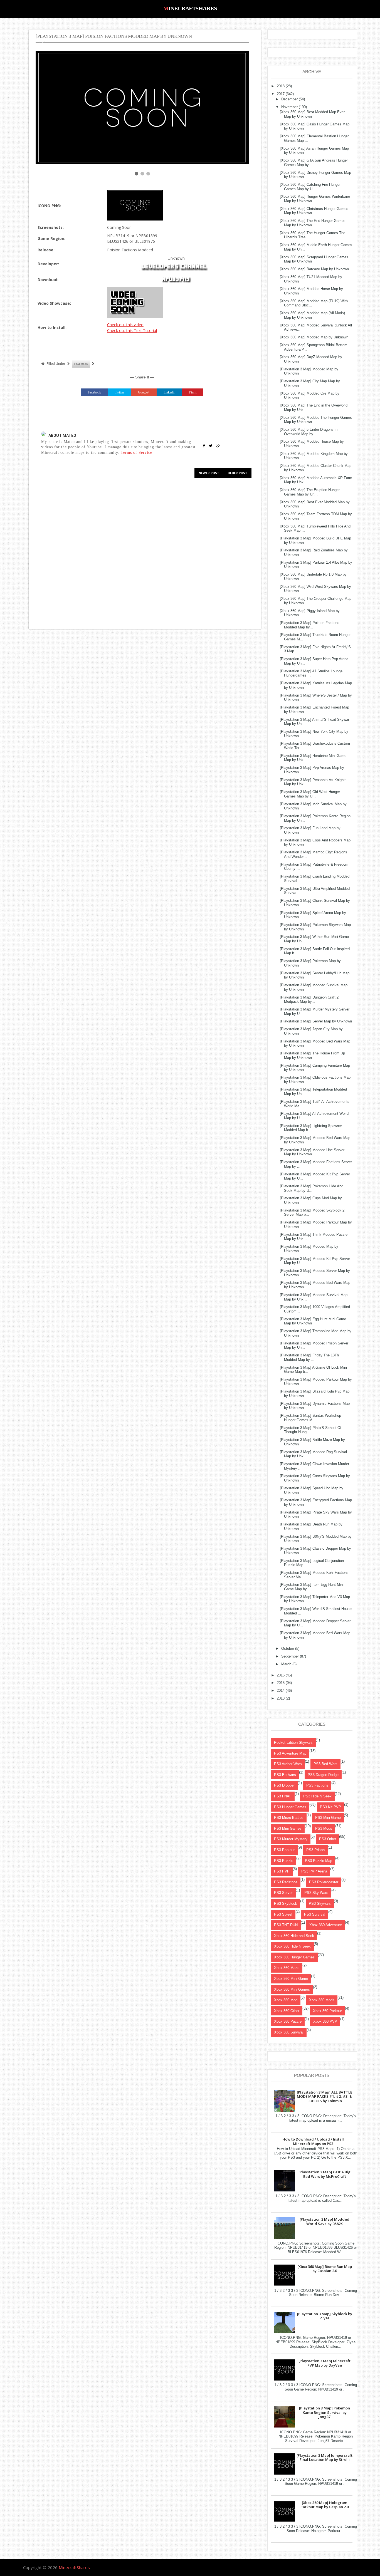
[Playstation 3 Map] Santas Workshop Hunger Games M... (310, 1418)
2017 (281, 94)
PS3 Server (283, 1893)
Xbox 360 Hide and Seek (294, 1936)
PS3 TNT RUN (286, 1925)
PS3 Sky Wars (316, 1893)
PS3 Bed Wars (325, 1764)
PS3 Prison (315, 1850)
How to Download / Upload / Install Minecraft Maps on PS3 (313, 2141)
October (288, 1649)
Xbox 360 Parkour (327, 2011)
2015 (281, 1683)
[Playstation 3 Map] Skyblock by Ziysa (325, 2316)
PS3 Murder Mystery (291, 1839)
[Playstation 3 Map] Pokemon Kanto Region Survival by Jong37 (325, 2412)
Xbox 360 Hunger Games (294, 1957)
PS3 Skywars (320, 1903)
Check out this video (125, 325)
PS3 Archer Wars (288, 1764)
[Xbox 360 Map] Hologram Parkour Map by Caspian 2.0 (325, 2505)
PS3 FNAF (283, 1796)
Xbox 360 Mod (286, 2000)
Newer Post (209, 473)
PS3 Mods (81, 364)
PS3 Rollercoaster (324, 1882)
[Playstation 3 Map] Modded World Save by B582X (325, 2221)
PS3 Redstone (286, 1882)
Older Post (237, 473)
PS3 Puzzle (284, 1861)
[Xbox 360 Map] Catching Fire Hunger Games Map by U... (310, 187)
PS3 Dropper (284, 1785)
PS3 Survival (315, 1914)
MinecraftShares (190, 8)
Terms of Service (136, 452)
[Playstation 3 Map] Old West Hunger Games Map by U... (310, 794)
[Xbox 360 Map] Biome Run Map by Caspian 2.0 (325, 2269)
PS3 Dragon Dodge (323, 1775)
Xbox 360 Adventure (326, 1925)
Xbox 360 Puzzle (288, 2021)
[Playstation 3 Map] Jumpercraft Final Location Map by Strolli (325, 2458)
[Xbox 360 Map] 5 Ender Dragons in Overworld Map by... (309, 432)
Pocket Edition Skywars (293, 1742)
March (286, 1664)
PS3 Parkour (284, 1850)
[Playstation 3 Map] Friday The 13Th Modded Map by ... (309, 1357)
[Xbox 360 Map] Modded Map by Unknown (314, 337)
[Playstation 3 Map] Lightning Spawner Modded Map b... (311, 1128)
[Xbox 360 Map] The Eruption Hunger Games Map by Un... (310, 492)
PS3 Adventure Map (290, 1753)
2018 (281, 86)
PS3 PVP (282, 1871)
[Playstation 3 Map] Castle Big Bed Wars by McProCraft (325, 2174)
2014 (281, 1691)
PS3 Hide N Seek (317, 1796)
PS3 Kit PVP (330, 1807)
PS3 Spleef (283, 1914)
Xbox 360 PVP (325, 2021)
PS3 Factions (317, 1785)
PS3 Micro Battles (289, 1818)
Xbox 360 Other (287, 2011)
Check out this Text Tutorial (132, 330)
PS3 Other (328, 1839)
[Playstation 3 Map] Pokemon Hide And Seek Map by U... (312, 1188)
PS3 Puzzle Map (319, 1861)
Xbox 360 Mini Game (291, 1979)
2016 (281, 1675)
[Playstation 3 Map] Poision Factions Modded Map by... (310, 625)
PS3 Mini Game (328, 1818)
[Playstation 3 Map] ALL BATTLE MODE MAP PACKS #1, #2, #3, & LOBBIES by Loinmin (325, 2096)
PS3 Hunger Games (290, 1807)
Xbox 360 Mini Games (292, 1989)
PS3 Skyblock (286, 1903)
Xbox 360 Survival (289, 2032)
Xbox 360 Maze (287, 1968)
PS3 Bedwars (285, 1775)
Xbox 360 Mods (322, 2000)
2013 (281, 1698)
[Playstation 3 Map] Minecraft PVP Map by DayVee (325, 2363)
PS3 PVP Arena (314, 1871)
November (289, 107)
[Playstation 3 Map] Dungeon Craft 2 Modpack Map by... (309, 1000)
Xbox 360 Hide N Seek (292, 1946)
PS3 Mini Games (288, 1828)
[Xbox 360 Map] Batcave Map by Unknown (314, 269)
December (289, 99)
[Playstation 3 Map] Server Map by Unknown (316, 1021)
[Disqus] (142, 553)
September (290, 1656)
